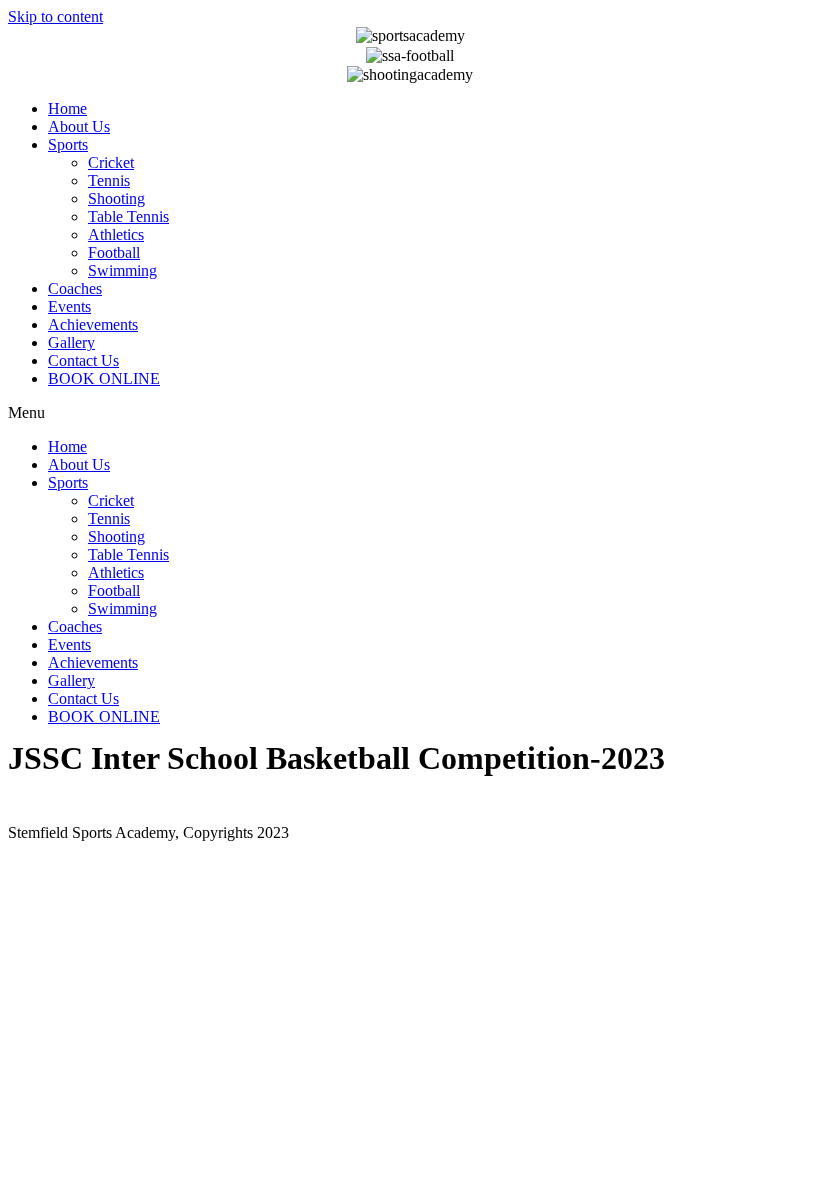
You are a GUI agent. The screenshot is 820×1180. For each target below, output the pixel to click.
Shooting (116, 198)
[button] (410, 413)
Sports (68, 144)
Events (69, 306)
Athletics (116, 234)
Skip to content (55, 16)
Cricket (111, 162)
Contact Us (83, 360)
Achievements (93, 324)
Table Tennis (128, 216)
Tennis (109, 180)
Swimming (122, 270)
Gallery (71, 342)
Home (67, 108)
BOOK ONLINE (104, 378)
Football (114, 252)
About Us (79, 126)
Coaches (75, 288)
